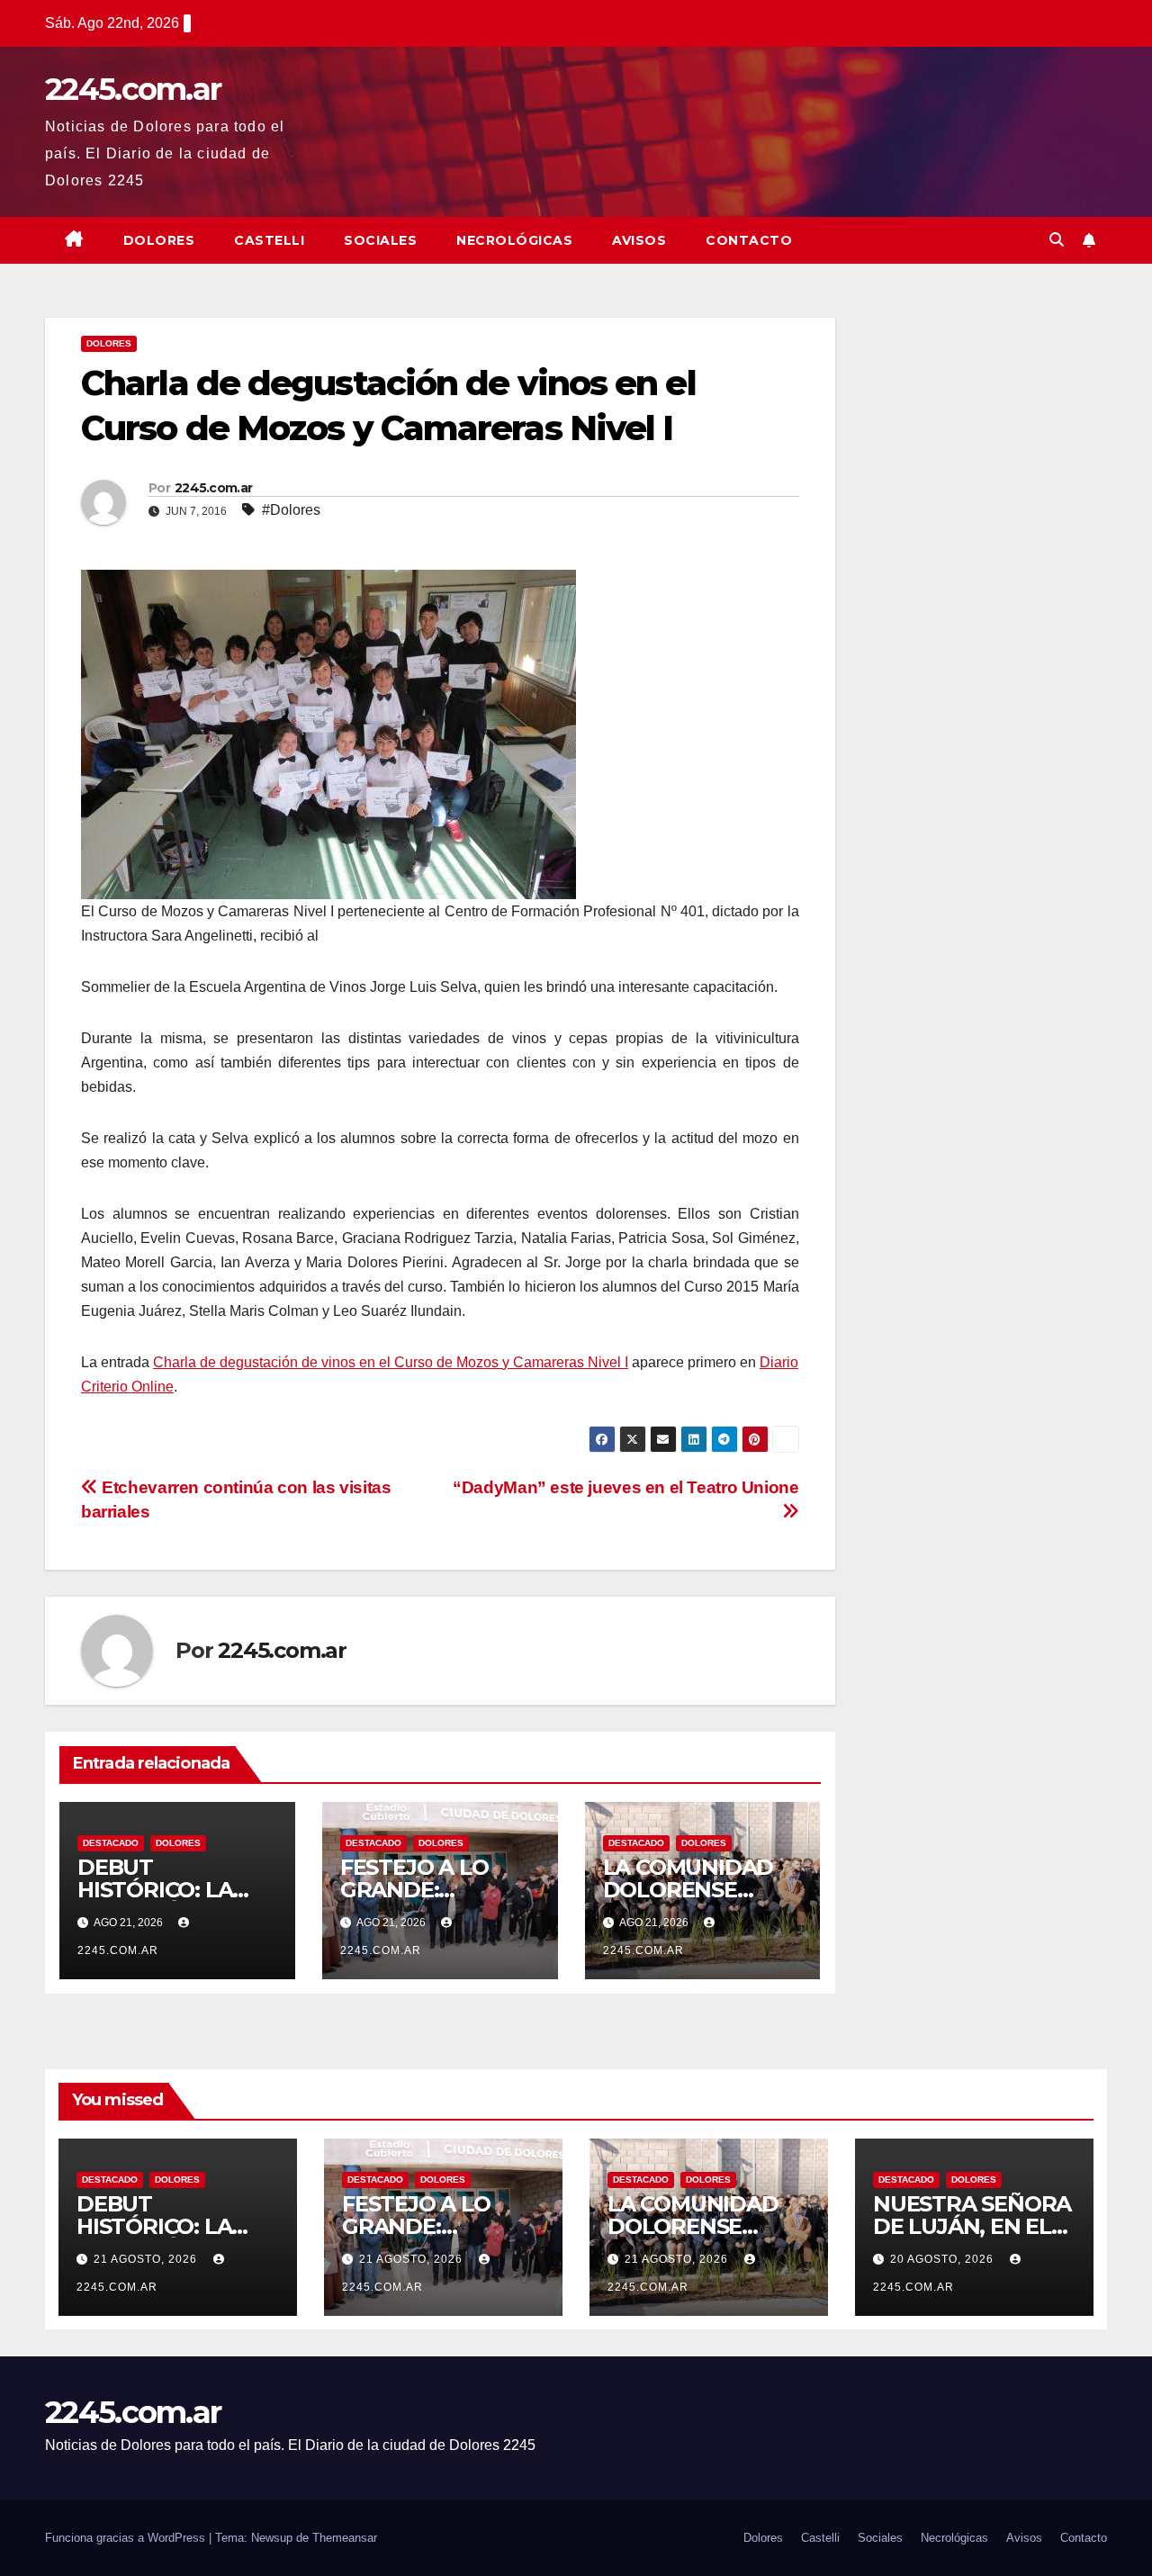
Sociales (380, 240)
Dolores (159, 240)
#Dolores (291, 510)
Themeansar (345, 2538)
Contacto (749, 240)
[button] (1057, 240)
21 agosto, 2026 (147, 2259)
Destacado (111, 1843)
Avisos (639, 240)
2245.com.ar (133, 89)
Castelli (269, 240)
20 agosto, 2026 (944, 2259)
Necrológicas (514, 240)
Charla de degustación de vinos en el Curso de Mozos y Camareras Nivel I (391, 1362)
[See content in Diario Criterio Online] (328, 733)
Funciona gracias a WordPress (127, 2538)
